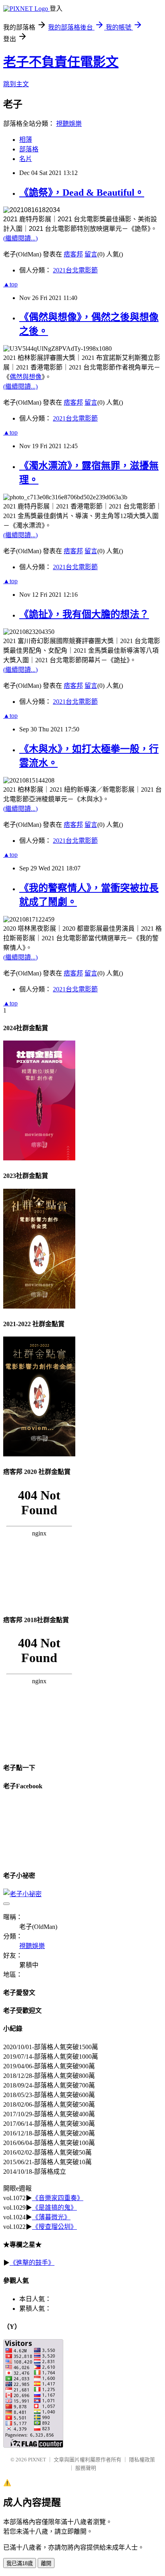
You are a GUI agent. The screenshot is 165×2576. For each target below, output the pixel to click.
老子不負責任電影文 (61, 62)
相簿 (26, 140)
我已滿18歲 (20, 2563)
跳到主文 (16, 84)
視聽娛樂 (69, 124)
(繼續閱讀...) (20, 238)
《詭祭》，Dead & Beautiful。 (82, 193)
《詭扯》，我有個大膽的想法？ (84, 614)
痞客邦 (73, 254)
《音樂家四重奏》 (58, 2198)
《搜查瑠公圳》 (54, 2227)
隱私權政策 (142, 2460)
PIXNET (37, 2460)
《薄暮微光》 (51, 2217)
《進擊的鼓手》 (32, 2263)
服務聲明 (86, 2468)
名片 (26, 159)
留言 (91, 254)
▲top (10, 284)
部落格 (29, 149)
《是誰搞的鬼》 (54, 2208)
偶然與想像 (26, 377)
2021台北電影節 (75, 270)
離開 (46, 2563)
